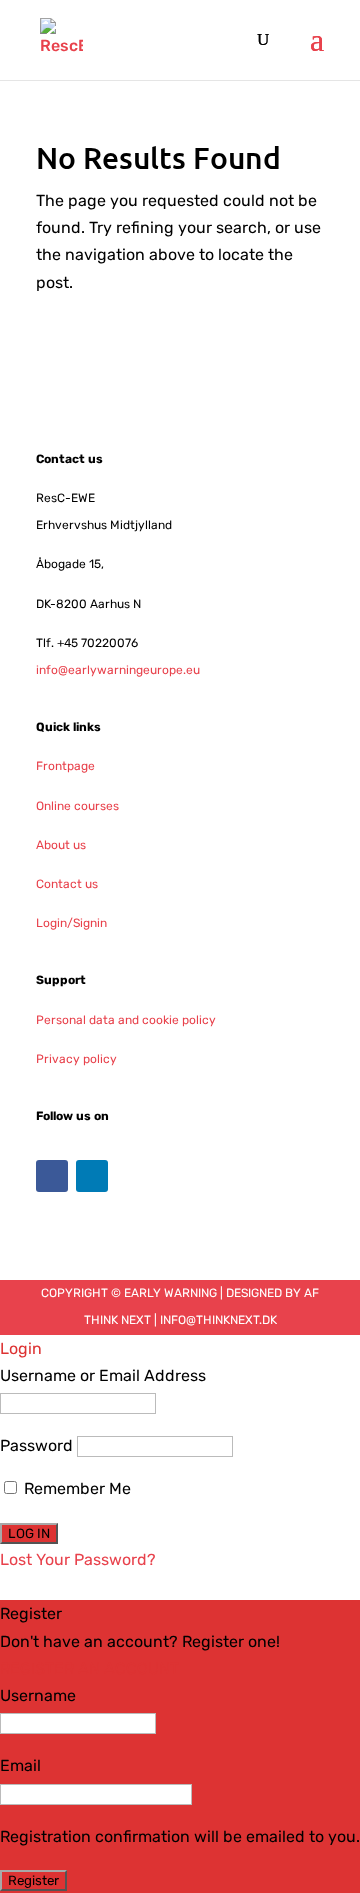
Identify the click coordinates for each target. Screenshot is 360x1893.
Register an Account (89, 1668)
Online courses (77, 806)
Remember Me (75, 1488)
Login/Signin (71, 923)
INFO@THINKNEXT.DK (218, 1320)
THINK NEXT (117, 1320)
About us (61, 845)
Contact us (67, 884)
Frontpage (65, 766)
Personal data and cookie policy (126, 1020)
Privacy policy (76, 1059)
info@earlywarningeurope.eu (118, 670)
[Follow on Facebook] (52, 1176)
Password (36, 1445)
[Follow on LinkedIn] (92, 1176)
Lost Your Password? (78, 1559)
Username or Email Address (103, 1375)
